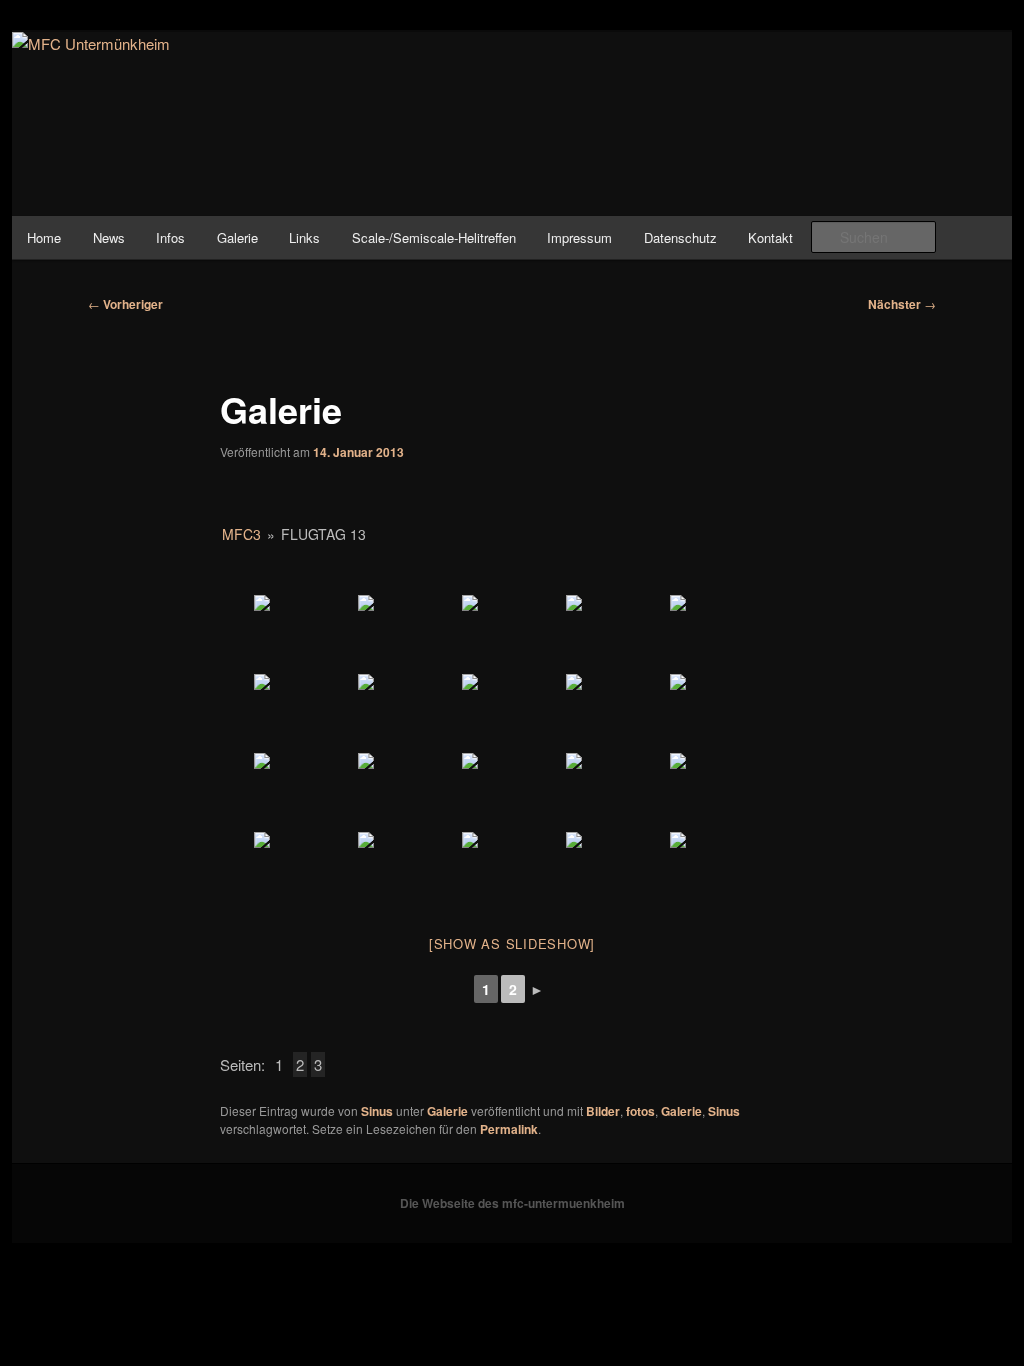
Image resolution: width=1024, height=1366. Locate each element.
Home (44, 237)
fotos (640, 1111)
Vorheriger (125, 304)
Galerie (237, 237)
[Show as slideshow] (512, 943)
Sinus (377, 1111)
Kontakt (770, 237)
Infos (170, 237)
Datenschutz (680, 237)
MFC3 (241, 534)
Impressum (579, 237)
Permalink (509, 1129)
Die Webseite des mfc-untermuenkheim (512, 1203)
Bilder (603, 1111)
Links (304, 237)
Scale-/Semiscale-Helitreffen (434, 237)
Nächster (902, 304)
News (109, 237)
